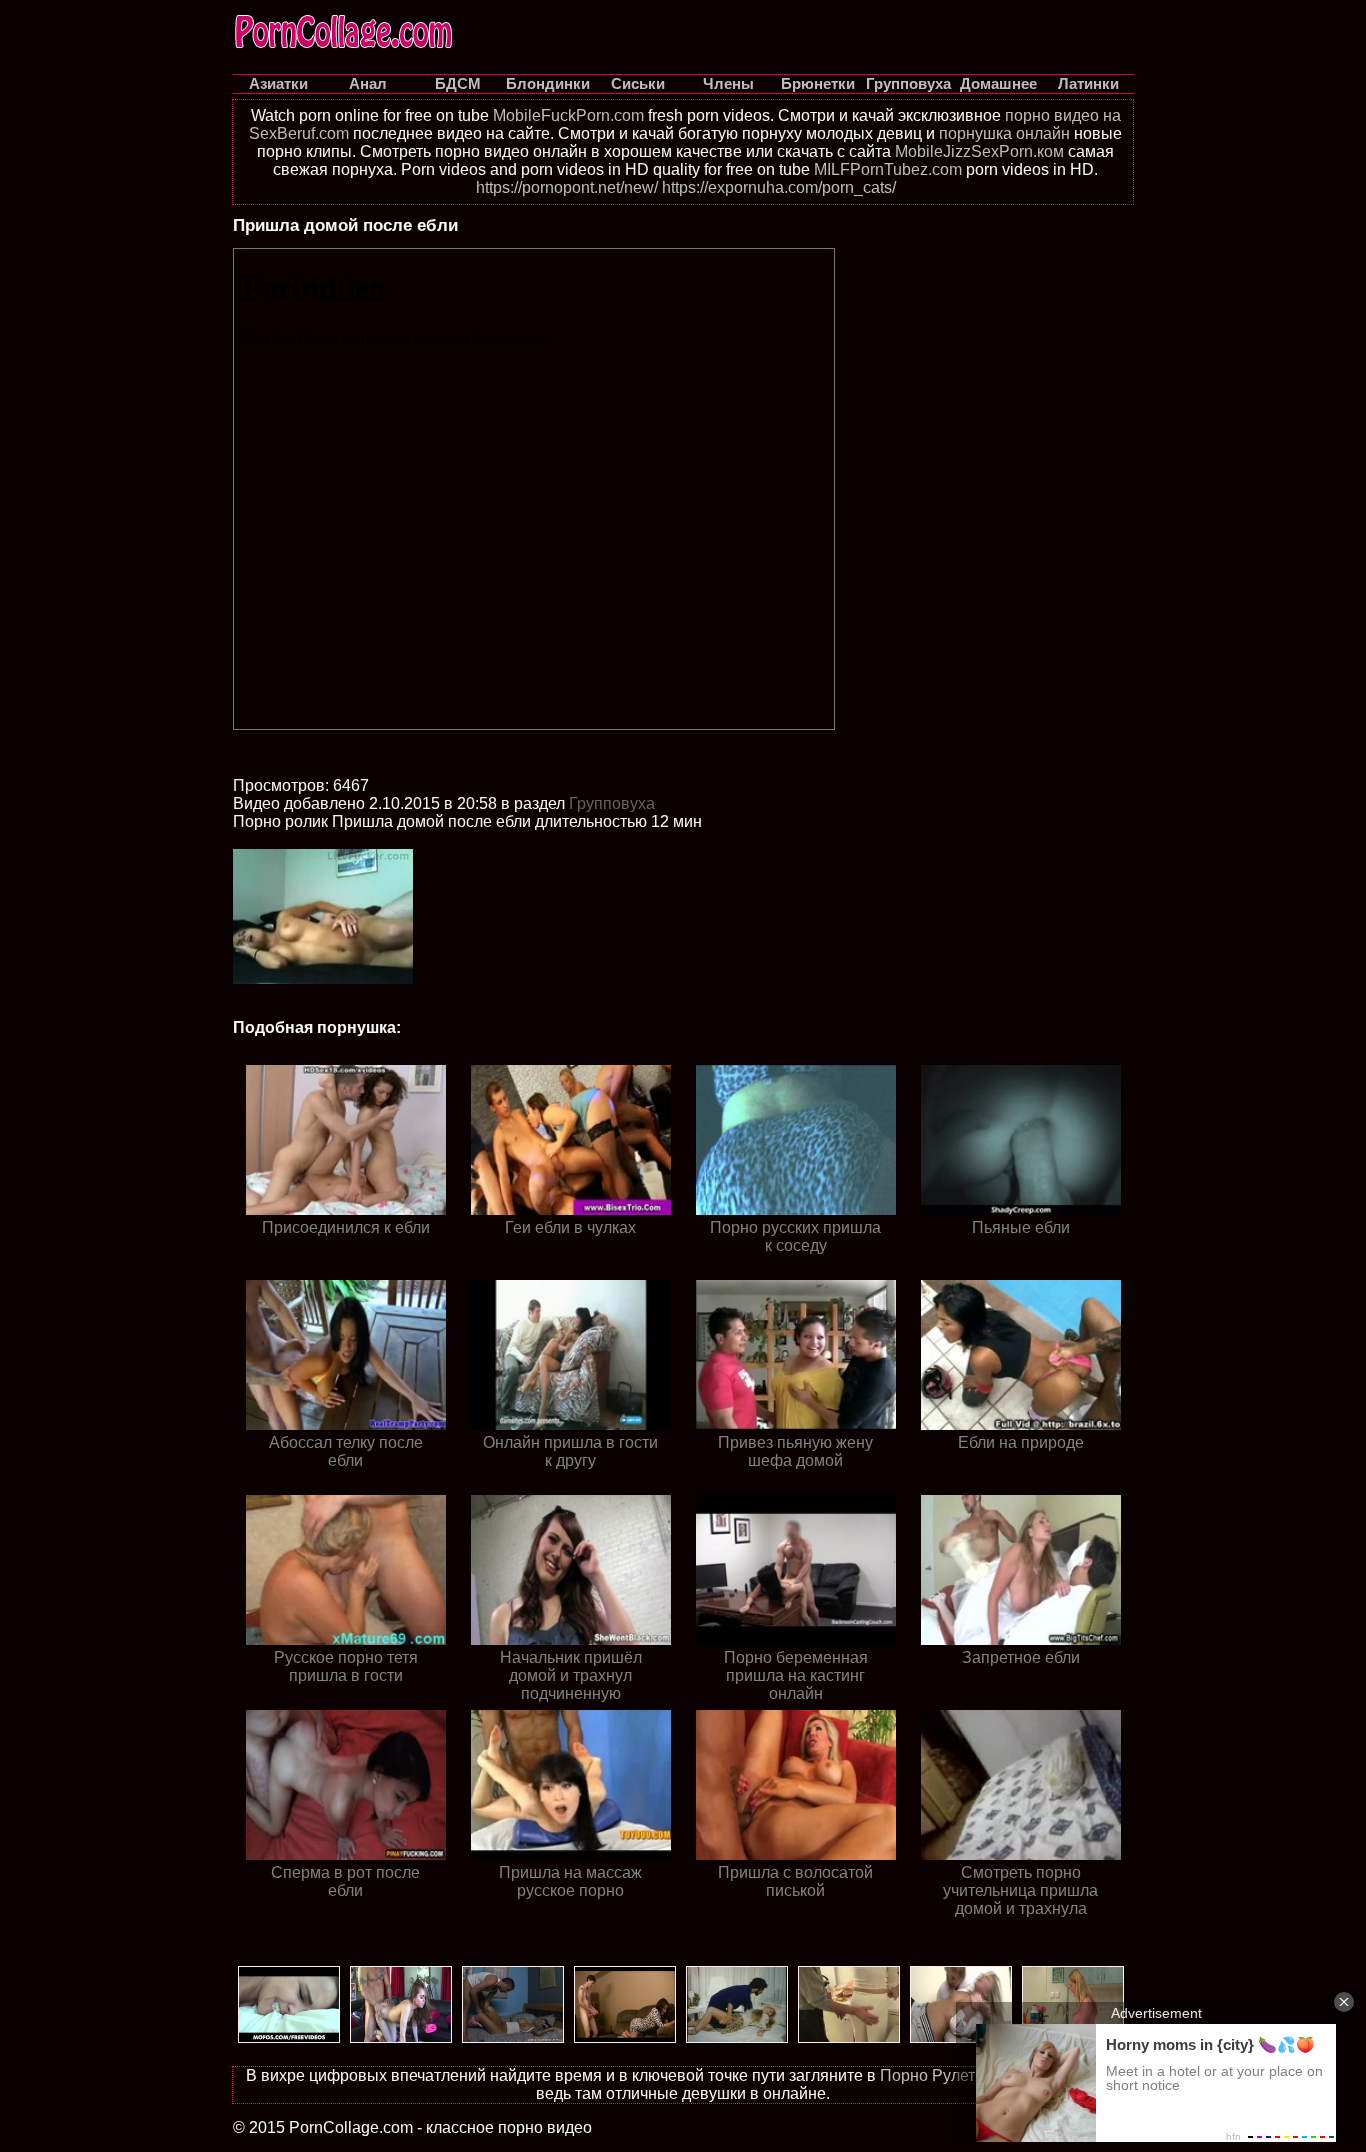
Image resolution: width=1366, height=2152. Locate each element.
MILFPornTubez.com (888, 169)
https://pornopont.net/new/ (567, 187)
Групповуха (612, 803)
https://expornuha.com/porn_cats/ (779, 187)
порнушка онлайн (1004, 133)
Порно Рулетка (935, 2075)
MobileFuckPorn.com (568, 115)
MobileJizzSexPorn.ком (979, 151)
